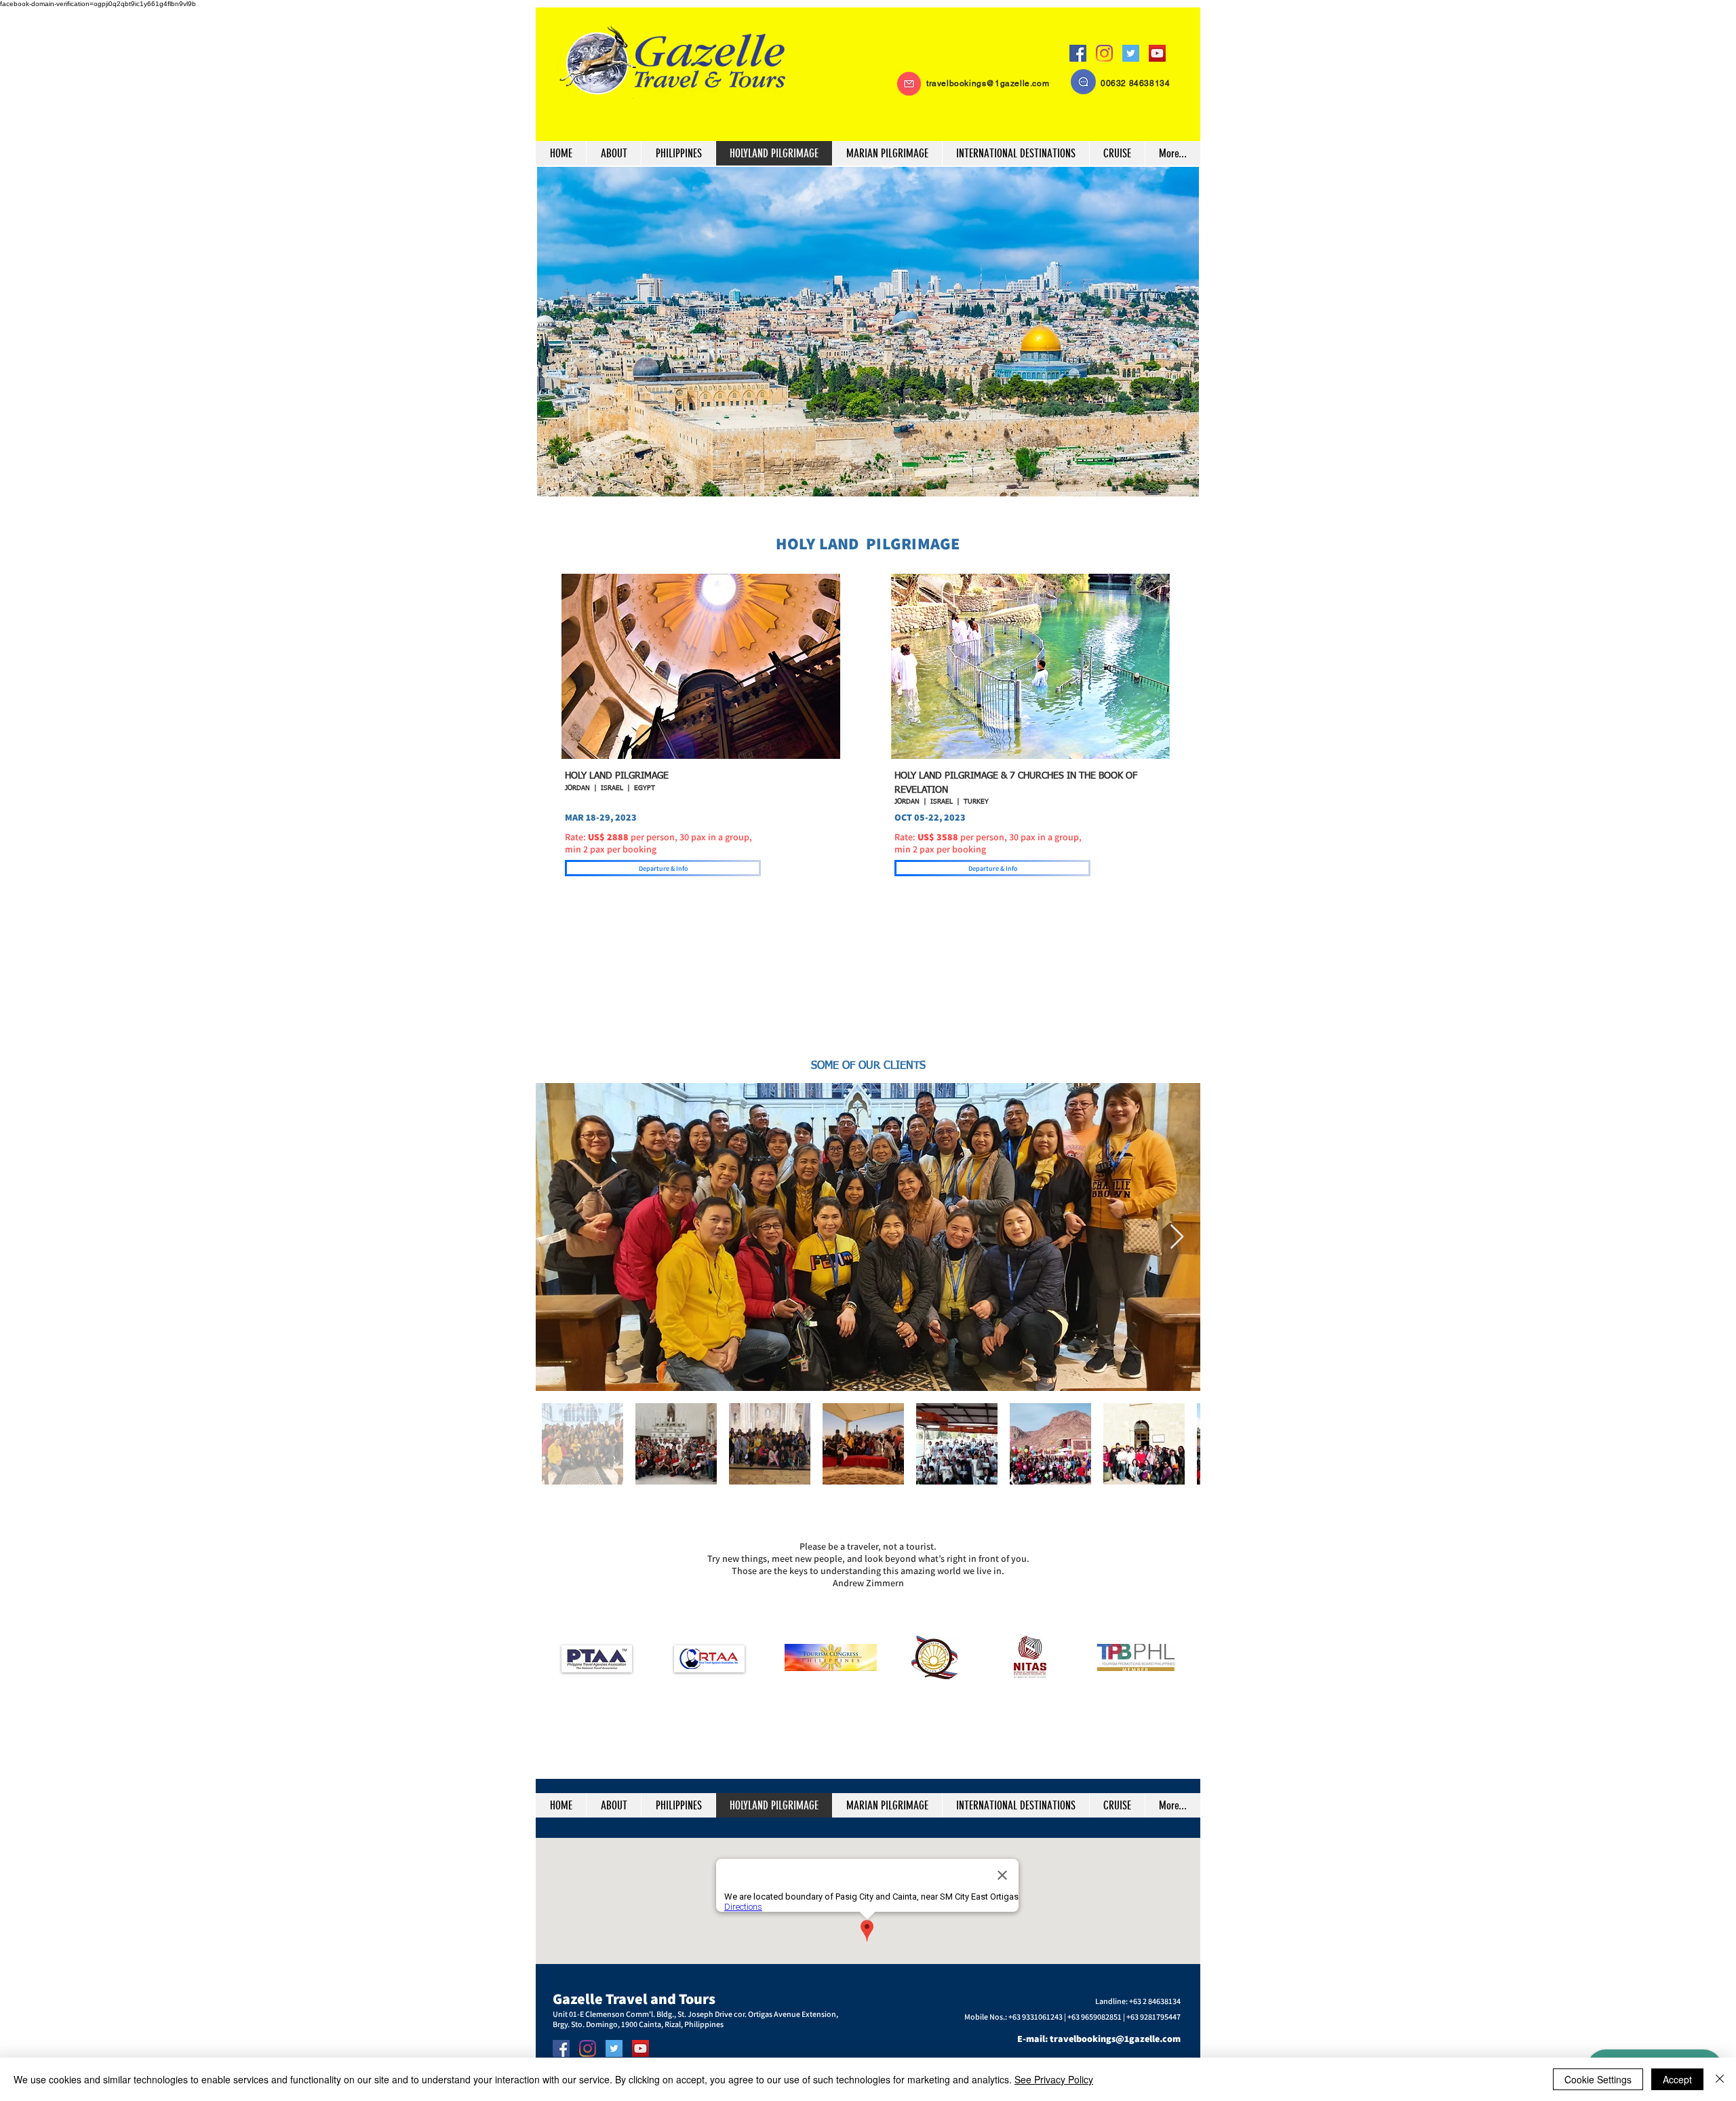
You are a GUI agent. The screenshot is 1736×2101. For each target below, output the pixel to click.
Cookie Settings (1598, 2079)
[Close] (1720, 2079)
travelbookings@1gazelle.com (988, 83)
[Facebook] (1078, 53)
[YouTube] (1157, 53)
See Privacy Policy (1054, 2079)
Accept (1677, 2079)
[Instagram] (1104, 53)
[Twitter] (1131, 53)
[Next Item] (1177, 1237)
